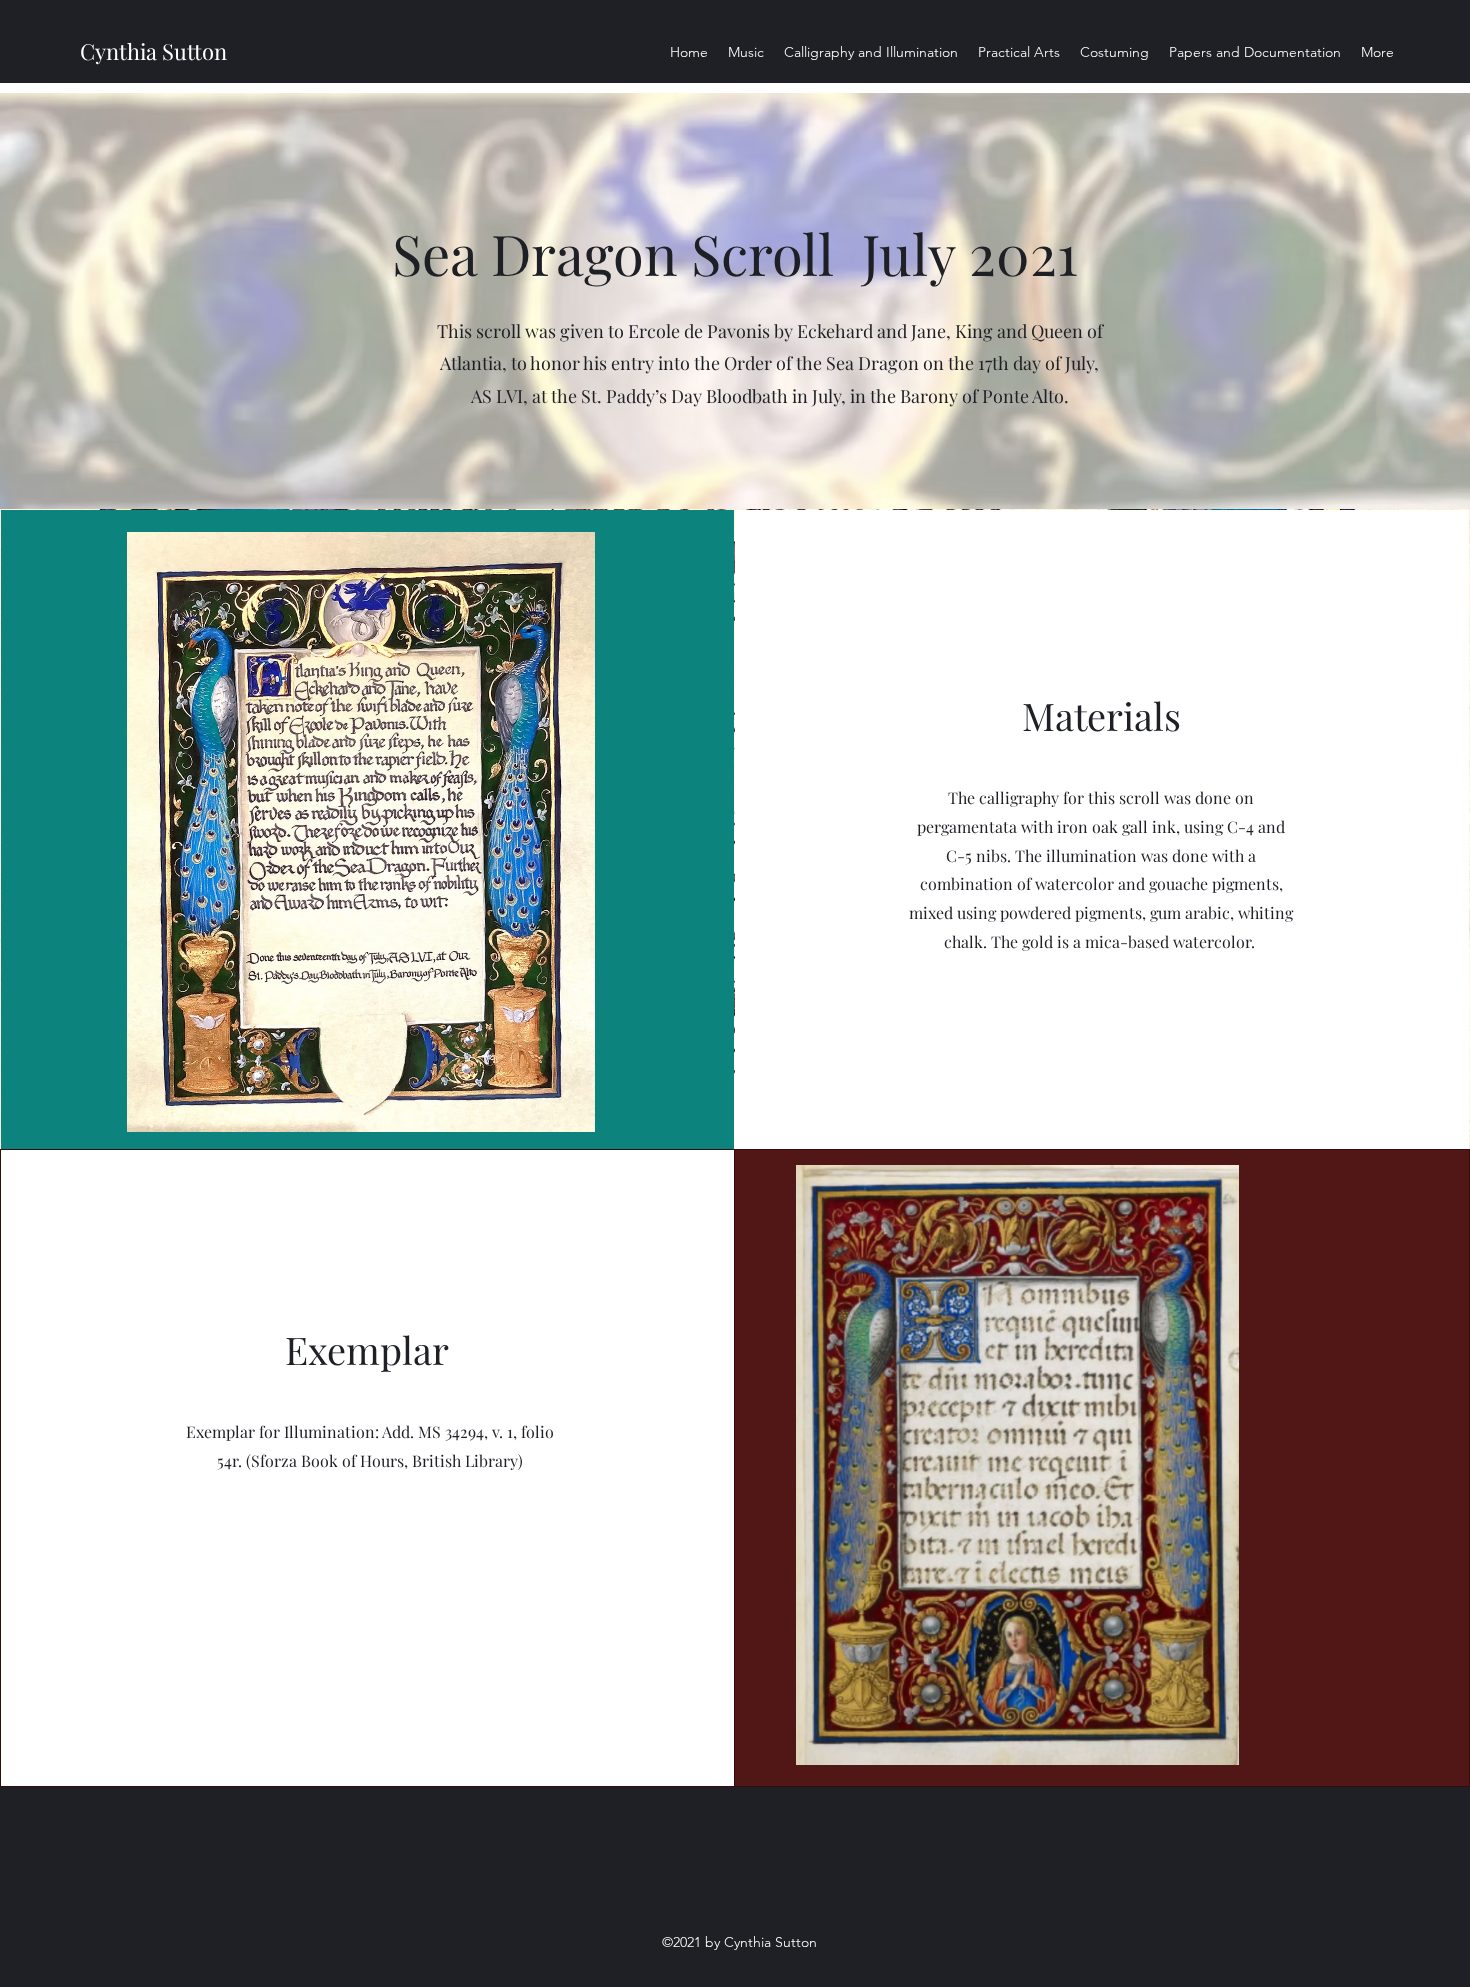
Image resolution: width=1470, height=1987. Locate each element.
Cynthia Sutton (153, 51)
